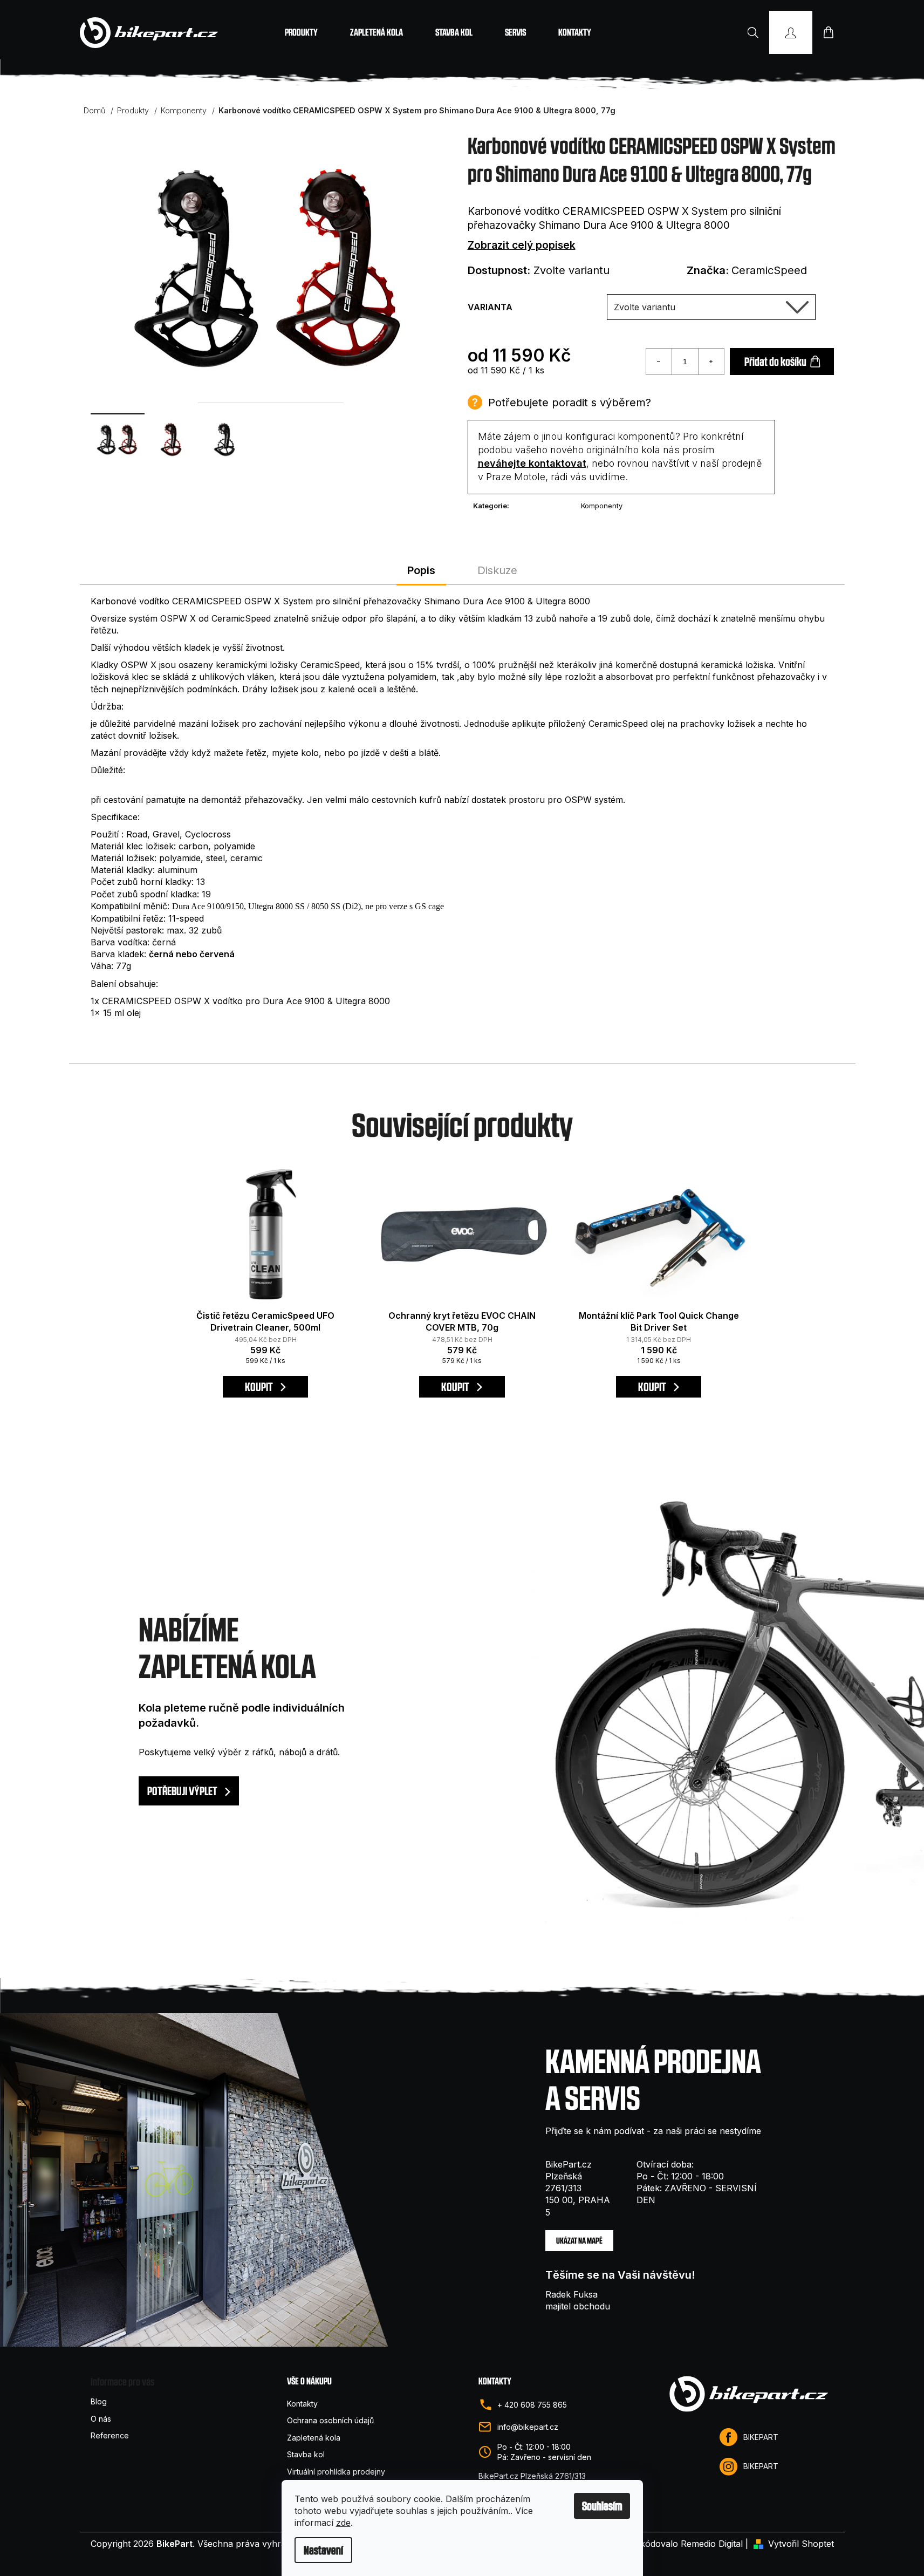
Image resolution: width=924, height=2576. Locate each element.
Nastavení (323, 2550)
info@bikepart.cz (528, 2427)
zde (343, 2523)
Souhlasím (602, 2506)
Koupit (260, 1387)
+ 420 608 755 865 (532, 2405)
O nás (101, 2419)
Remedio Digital (712, 2544)
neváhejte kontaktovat (532, 463)
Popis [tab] (421, 570)
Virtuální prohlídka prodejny (336, 2472)
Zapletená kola (314, 2438)
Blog (99, 2401)
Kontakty (302, 2404)
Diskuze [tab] (497, 570)
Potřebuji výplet (183, 1791)
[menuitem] (301, 32)
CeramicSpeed (769, 270)
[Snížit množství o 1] (659, 362)
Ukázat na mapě (579, 2241)
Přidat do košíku (775, 362)
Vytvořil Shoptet (801, 2544)
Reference (110, 2435)
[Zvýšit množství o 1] (711, 362)
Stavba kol (306, 2454)
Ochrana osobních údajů (330, 2420)
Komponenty (602, 506)
